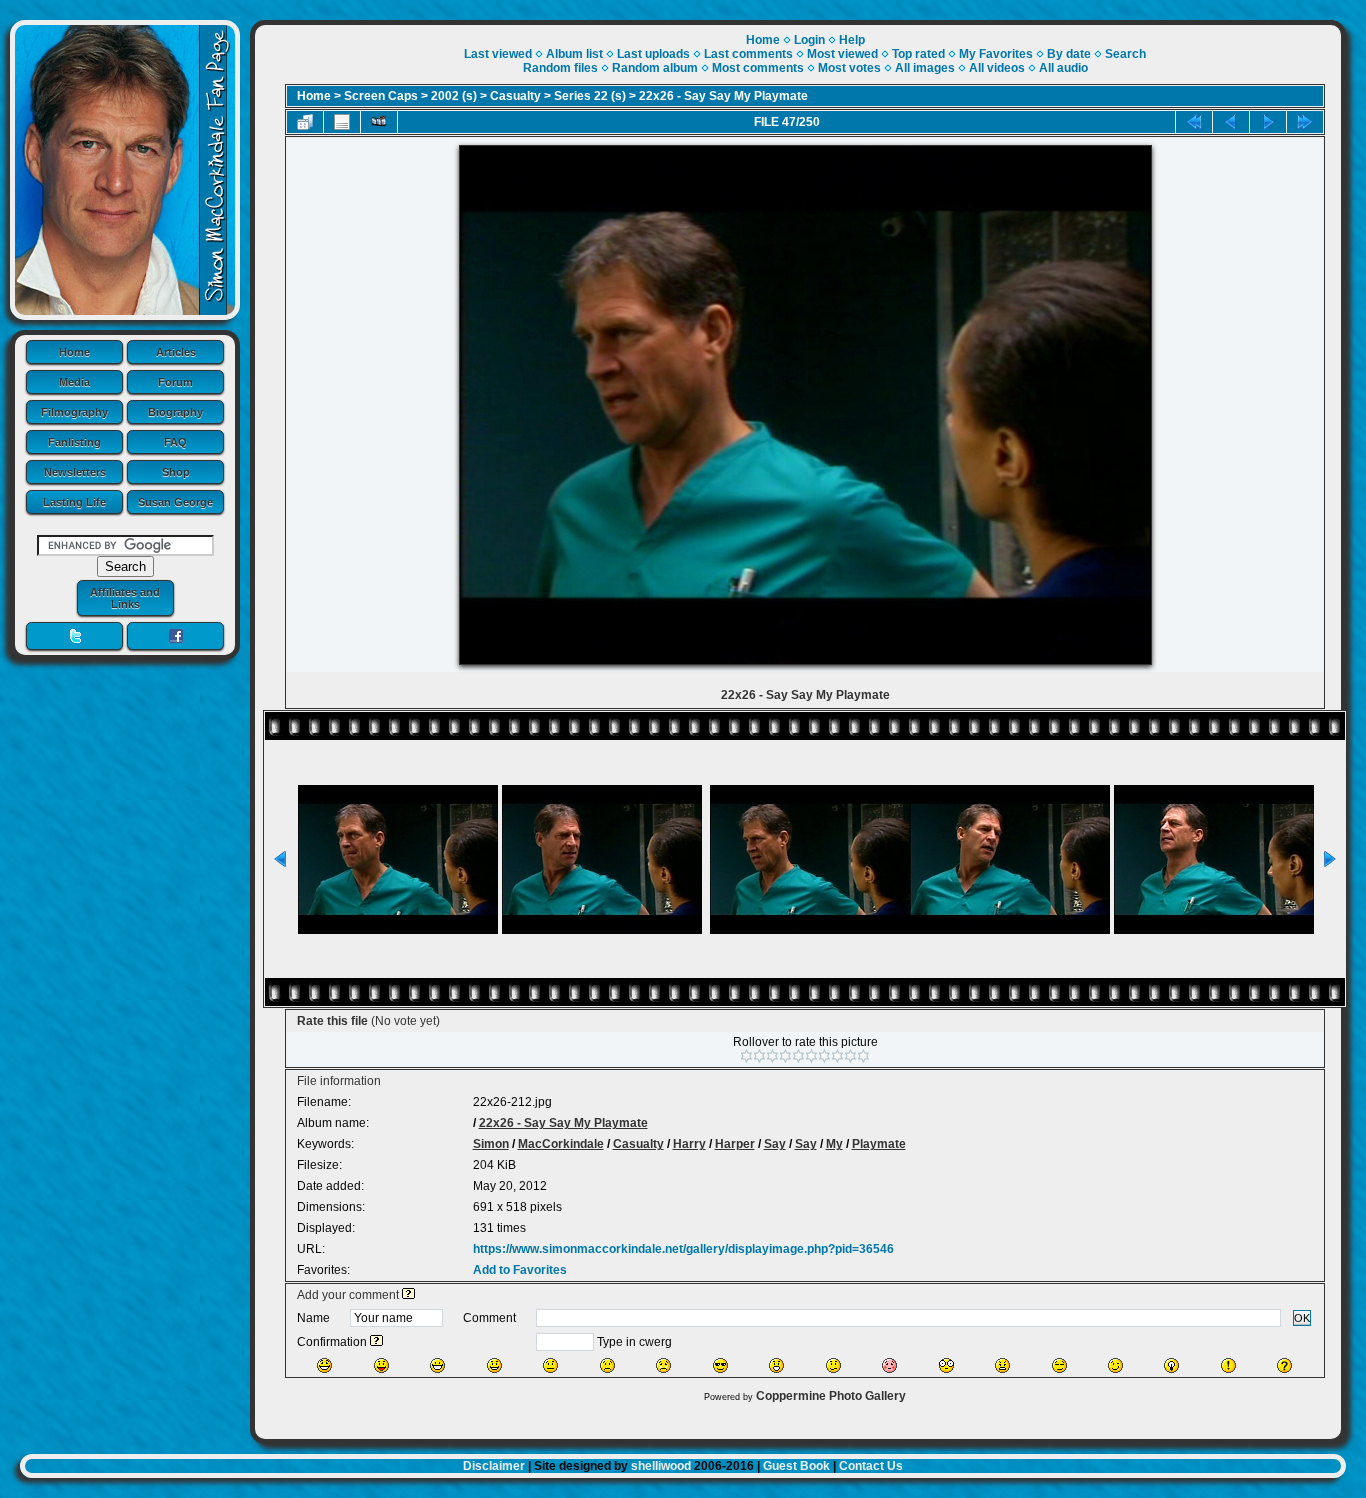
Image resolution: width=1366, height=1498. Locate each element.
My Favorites (996, 54)
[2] (759, 1056)
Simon (491, 1144)
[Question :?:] (1284, 1365)
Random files (560, 68)
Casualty (515, 96)
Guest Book (796, 1466)
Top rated (918, 54)
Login (809, 40)
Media (74, 382)
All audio (1063, 68)
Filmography (74, 412)
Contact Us (871, 1466)
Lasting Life (74, 502)
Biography (175, 412)
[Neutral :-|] (550, 1365)
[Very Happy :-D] (437, 1365)
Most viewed (842, 54)
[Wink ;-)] (1115, 1365)
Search (1125, 54)
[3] (772, 1056)
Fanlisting (74, 442)
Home (74, 352)
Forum (175, 382)
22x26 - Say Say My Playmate (723, 96)
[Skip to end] (1305, 122)
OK (1302, 1318)
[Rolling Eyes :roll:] (1059, 1365)
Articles (176, 352)
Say (775, 1144)
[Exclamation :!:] (1228, 1365)
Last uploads (653, 54)
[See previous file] (1231, 122)
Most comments (758, 68)
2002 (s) (454, 96)
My (834, 1144)
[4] (785, 1056)
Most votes (849, 68)
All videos (997, 68)
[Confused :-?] (833, 1365)
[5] (798, 1056)
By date (1069, 54)
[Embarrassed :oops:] (889, 1365)
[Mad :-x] (1002, 1365)
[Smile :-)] (494, 1365)
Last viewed (498, 54)
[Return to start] (1194, 122)
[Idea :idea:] (1171, 1365)
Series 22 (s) (590, 96)
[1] (746, 1056)
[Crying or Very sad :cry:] (663, 1365)
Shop (176, 472)
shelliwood (661, 1466)
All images (925, 68)
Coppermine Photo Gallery (831, 1396)
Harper (735, 1144)
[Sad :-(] (607, 1365)
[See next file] (1268, 122)
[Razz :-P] (381, 1365)
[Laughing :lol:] (324, 1365)
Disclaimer (494, 1466)
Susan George (175, 502)
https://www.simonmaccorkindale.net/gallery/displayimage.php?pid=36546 (683, 1249)
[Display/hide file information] (342, 122)
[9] (850, 1056)
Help (852, 40)
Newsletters (75, 472)
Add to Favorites (520, 1270)
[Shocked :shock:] (946, 1365)
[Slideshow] (379, 122)
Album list (574, 54)
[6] (811, 1056)
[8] (837, 1056)
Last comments (748, 54)
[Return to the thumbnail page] (305, 122)
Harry (689, 1144)
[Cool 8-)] (720, 1365)
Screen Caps (381, 96)
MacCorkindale (561, 1144)
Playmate (879, 1144)
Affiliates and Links (125, 598)
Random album (655, 68)
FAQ (175, 442)
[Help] (408, 1295)
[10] (863, 1056)
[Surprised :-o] (776, 1365)
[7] (824, 1056)
